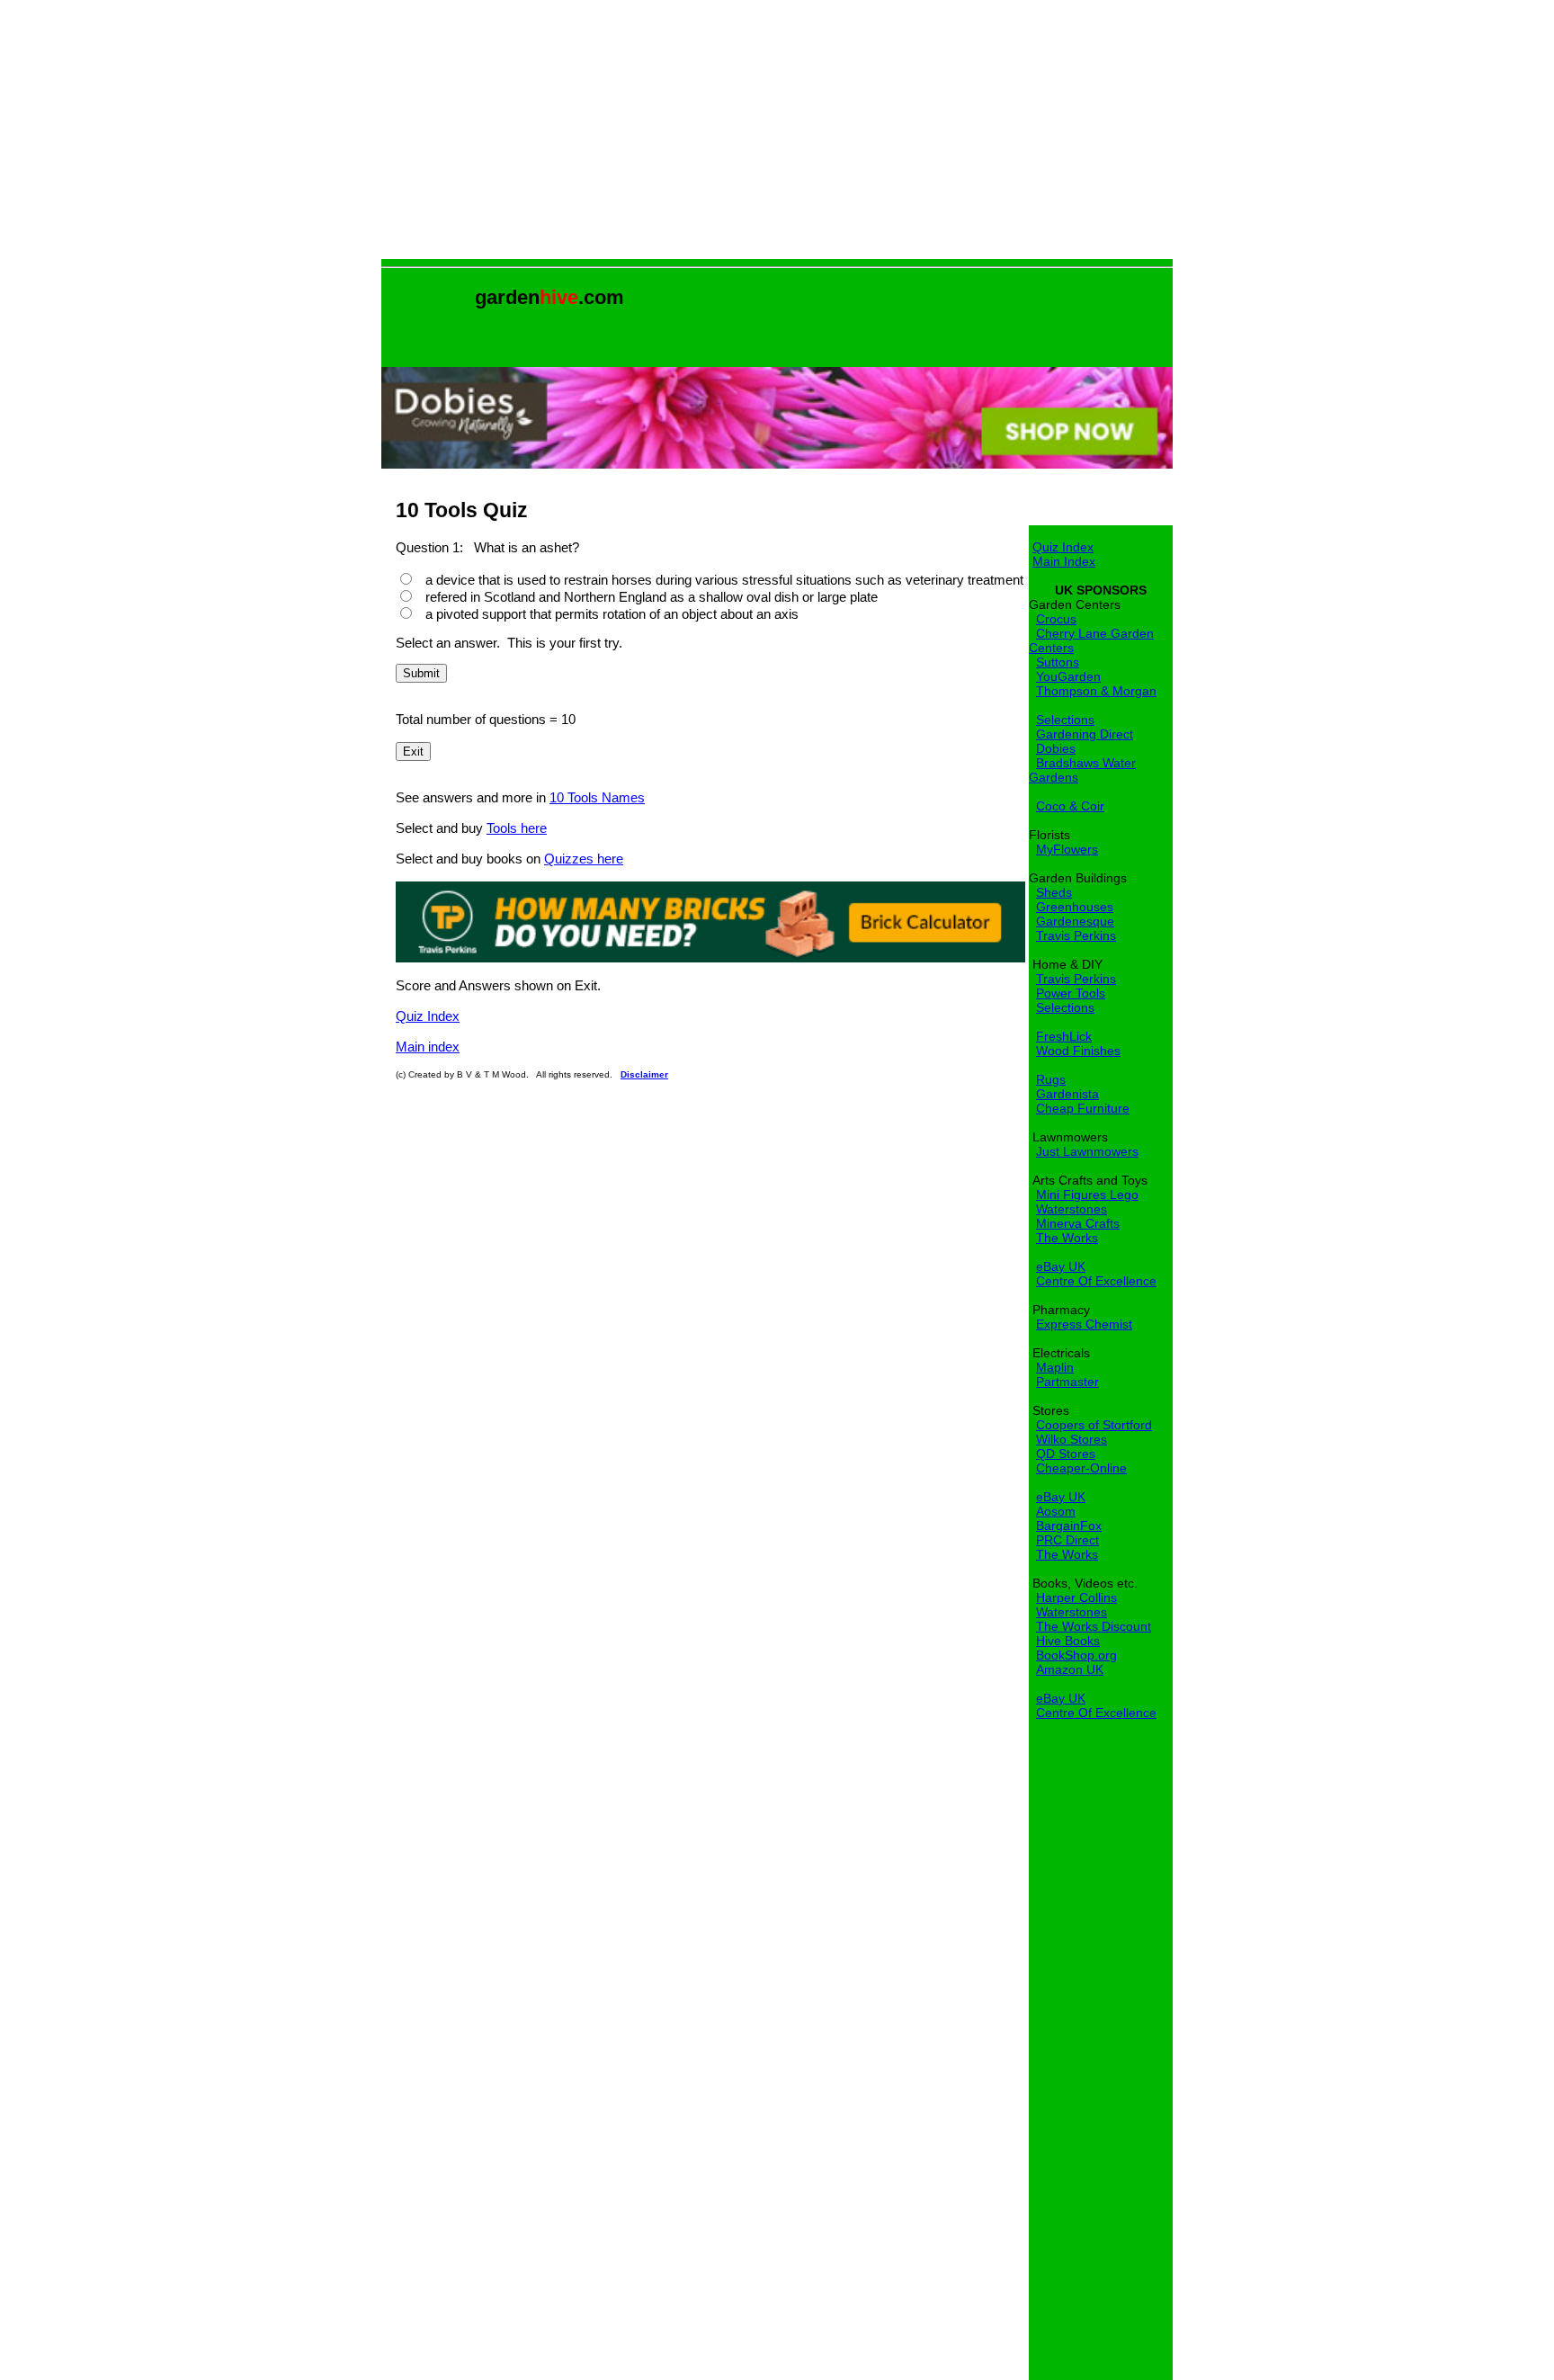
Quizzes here (584, 859)
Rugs (1051, 1079)
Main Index (1064, 561)
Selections (1065, 720)
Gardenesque (1075, 921)
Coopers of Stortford (1094, 1425)
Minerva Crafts (1078, 1223)
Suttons (1058, 662)
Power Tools (1071, 993)
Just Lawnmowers (1087, 1151)
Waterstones (1072, 1209)
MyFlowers (1067, 849)
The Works (1067, 1238)
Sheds (1054, 892)
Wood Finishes (1078, 1051)
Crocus (1056, 619)
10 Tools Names (597, 797)
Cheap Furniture (1083, 1108)
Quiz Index (428, 1016)
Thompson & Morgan (1096, 691)
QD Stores (1066, 1454)
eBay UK (1061, 1266)
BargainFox (1069, 1526)
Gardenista (1067, 1094)
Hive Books (1068, 1641)
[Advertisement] (777, 133)
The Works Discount (1094, 1626)
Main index (428, 1047)
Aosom (1056, 1511)
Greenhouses (1075, 907)
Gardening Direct (1085, 734)
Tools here (517, 828)
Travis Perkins (1076, 935)
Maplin (1055, 1367)
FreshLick (1064, 1036)
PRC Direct (1067, 1540)
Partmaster (1067, 1382)
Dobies (1056, 748)
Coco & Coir (1070, 806)
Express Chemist (1084, 1324)
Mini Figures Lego (1087, 1194)
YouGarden (1068, 676)
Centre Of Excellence (1096, 1281)
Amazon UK (1070, 1669)
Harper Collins (1076, 1597)
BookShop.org (1076, 1655)
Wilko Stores (1072, 1439)
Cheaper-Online (1081, 1468)
